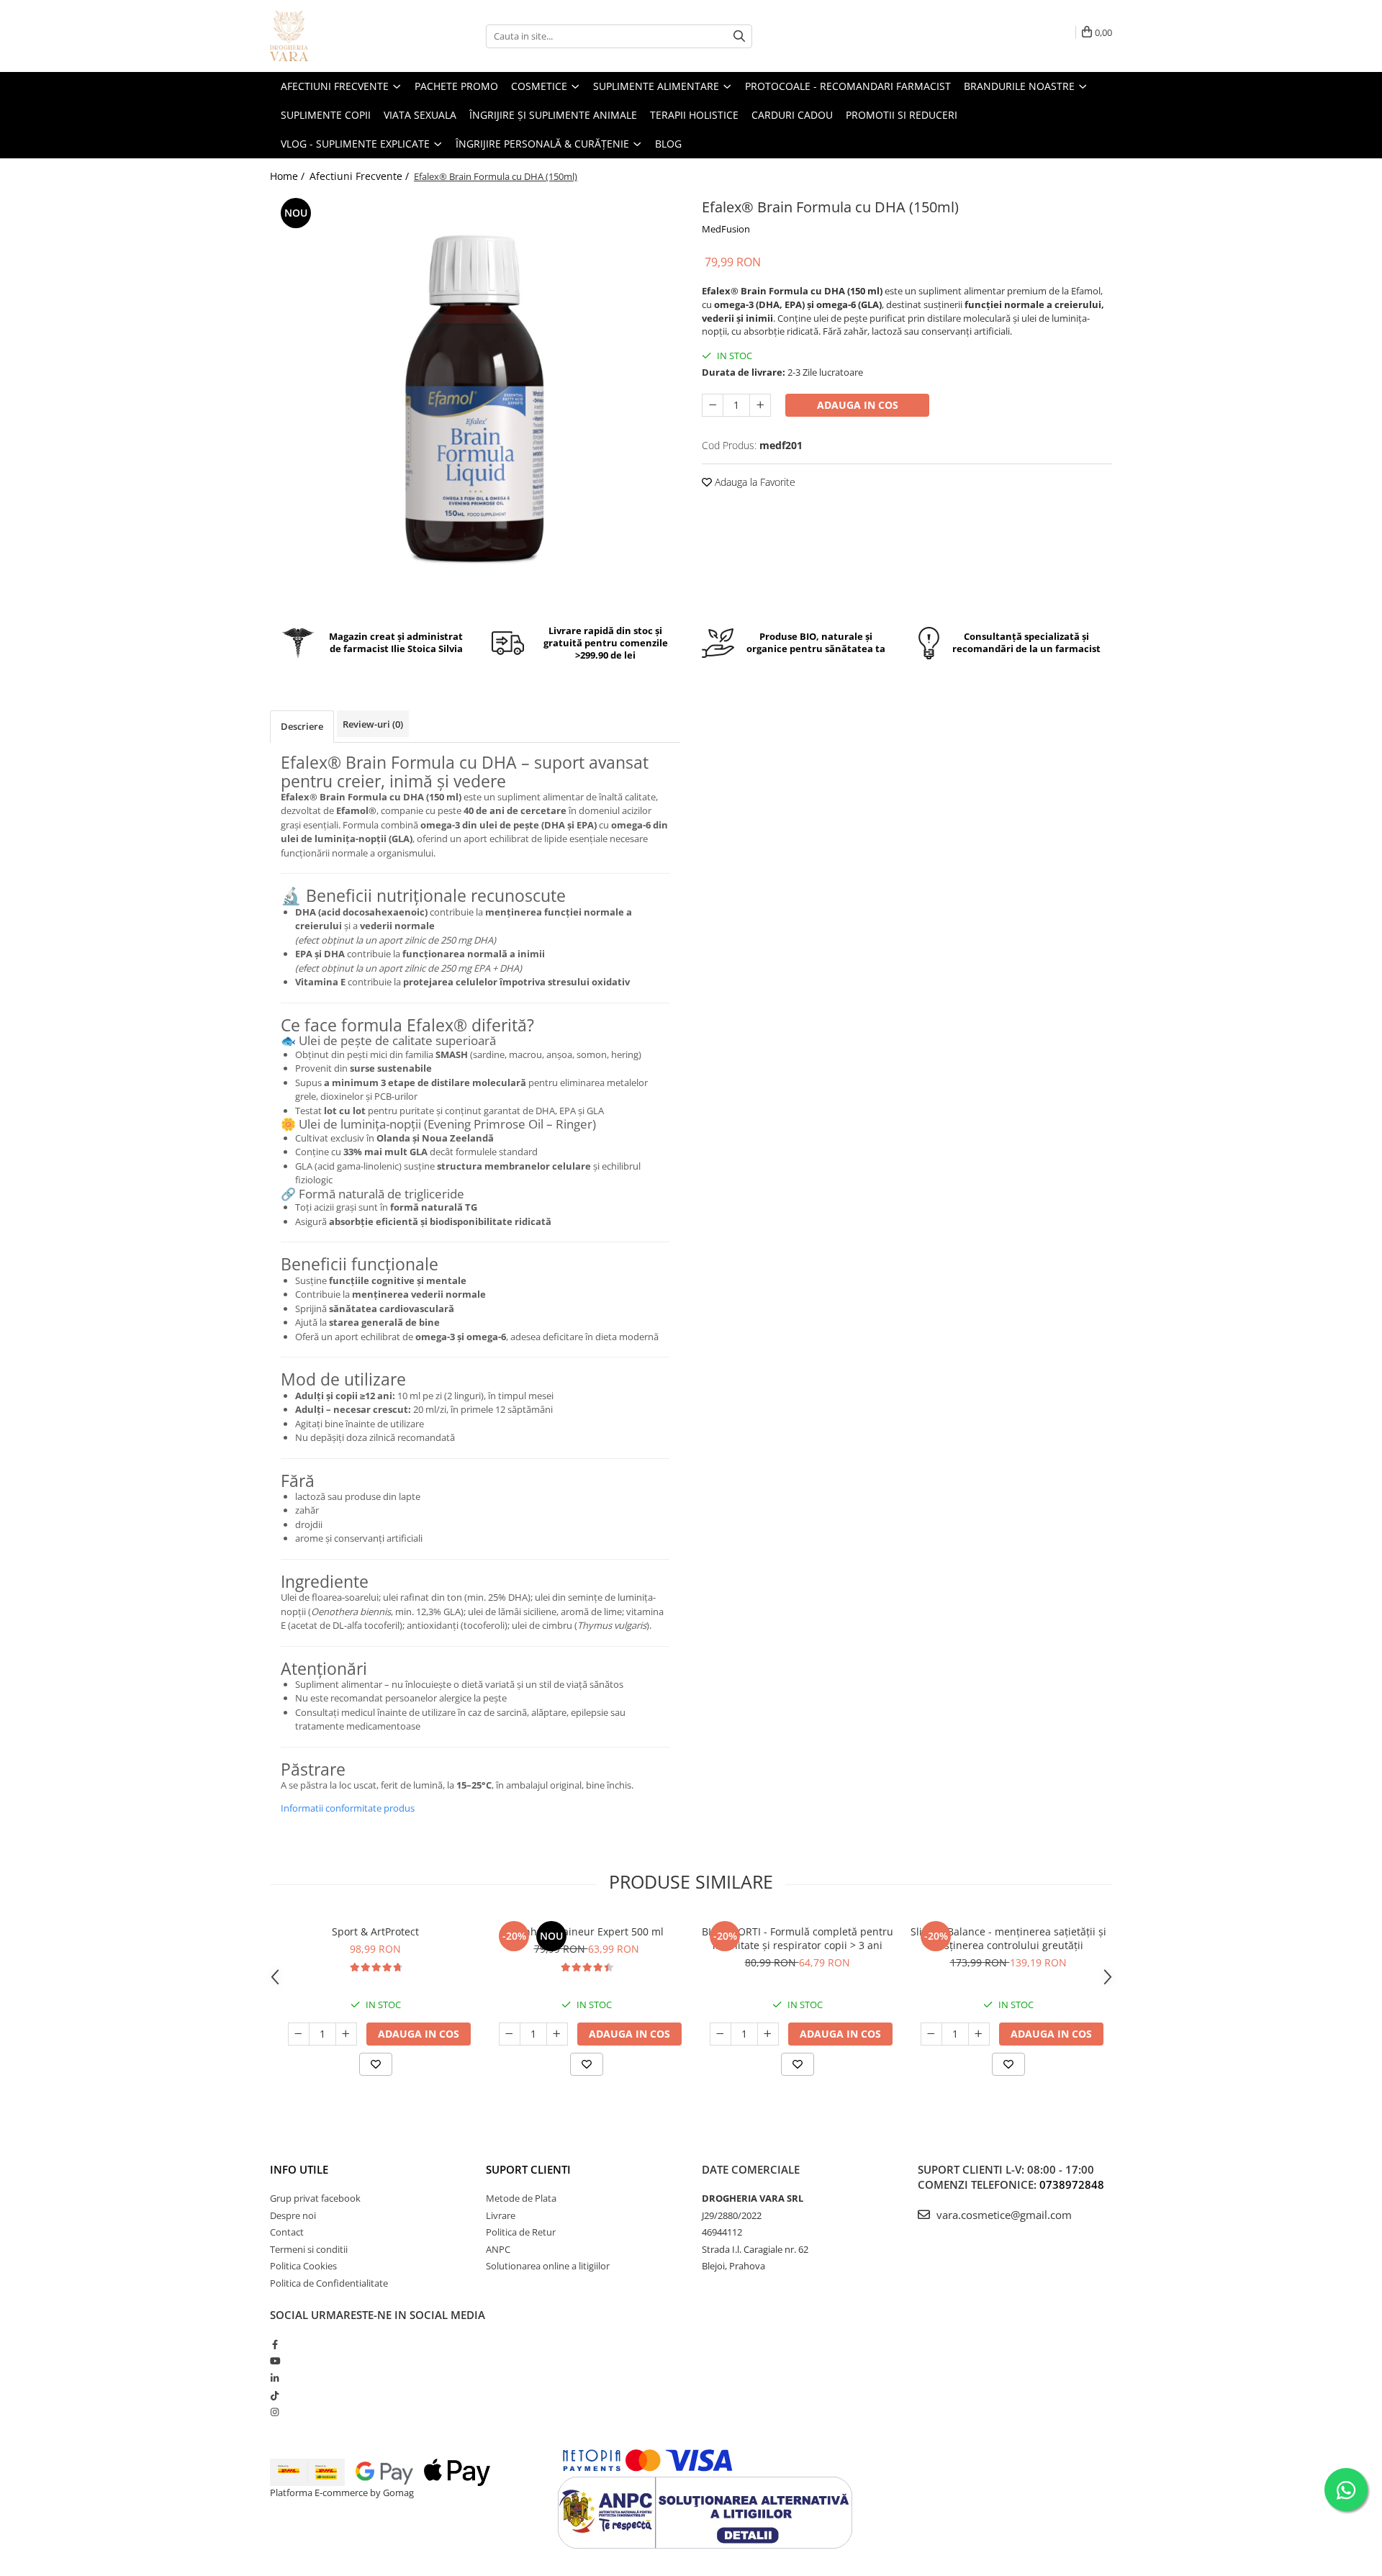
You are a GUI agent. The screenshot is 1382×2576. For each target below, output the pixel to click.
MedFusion (726, 229)
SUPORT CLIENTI (528, 2169)
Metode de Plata (521, 2198)
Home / (289, 176)
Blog (668, 144)
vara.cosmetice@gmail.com (1003, 2215)
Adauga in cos (858, 405)
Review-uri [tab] (373, 724)
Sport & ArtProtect (375, 1931)
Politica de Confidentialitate (329, 2283)
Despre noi (293, 2215)
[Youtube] (275, 2361)
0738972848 (1072, 2184)
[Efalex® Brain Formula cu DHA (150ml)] (475, 399)
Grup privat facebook (315, 2198)
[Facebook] (275, 2344)
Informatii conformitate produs (348, 1808)
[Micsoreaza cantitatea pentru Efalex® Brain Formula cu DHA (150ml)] (713, 405)
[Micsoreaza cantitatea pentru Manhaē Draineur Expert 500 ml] (510, 2034)
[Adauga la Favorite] (376, 2064)
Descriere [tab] (302, 726)
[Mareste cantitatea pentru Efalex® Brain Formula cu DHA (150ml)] (760, 405)
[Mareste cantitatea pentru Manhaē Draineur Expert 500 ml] (557, 2034)
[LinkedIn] (275, 2378)
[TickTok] (275, 2395)
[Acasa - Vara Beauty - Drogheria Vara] (342, 36)
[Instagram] (275, 2412)
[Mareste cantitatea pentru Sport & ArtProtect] (346, 2034)
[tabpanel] (475, 399)
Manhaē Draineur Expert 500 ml (586, 1931)
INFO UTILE (299, 2169)
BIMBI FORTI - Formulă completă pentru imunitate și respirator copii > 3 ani (798, 1938)
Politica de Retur (521, 2232)
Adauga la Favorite (754, 482)
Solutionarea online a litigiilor (548, 2266)
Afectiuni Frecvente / (361, 176)
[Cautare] (739, 36)
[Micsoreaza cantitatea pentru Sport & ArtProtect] (299, 2034)
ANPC (498, 2249)
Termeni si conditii (309, 2249)
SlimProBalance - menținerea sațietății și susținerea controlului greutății (1008, 1938)
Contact (287, 2232)
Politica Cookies (303, 2266)
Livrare (501, 2215)
